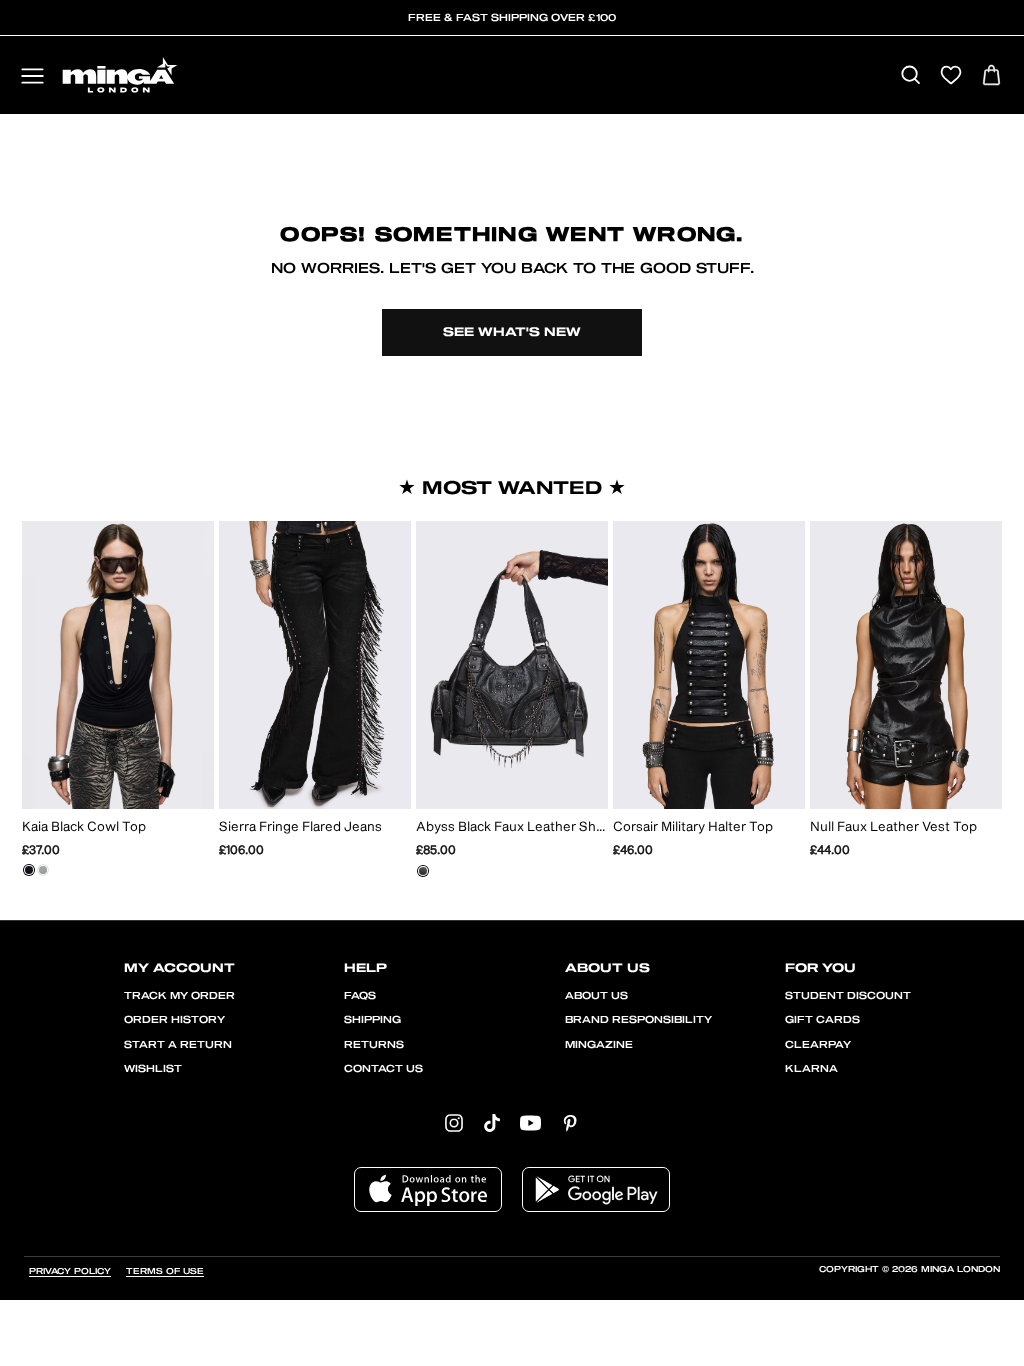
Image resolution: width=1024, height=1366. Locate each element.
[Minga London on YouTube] (530, 1122)
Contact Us (383, 1069)
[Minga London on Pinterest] (570, 1122)
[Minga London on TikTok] (492, 1122)
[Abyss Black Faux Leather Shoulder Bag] (423, 871)
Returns (374, 1045)
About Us (596, 996)
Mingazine (599, 1045)
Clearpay (818, 1045)
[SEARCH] (910, 76)
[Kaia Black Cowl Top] (29, 870)
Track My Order (179, 996)
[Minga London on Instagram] (454, 1122)
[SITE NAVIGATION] (32, 77)
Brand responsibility (638, 1020)
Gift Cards (822, 1020)
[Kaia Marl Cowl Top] (43, 870)
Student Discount (848, 996)
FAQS (360, 996)
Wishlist (153, 1069)
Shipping (372, 1020)
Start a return (178, 1045)
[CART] (991, 76)
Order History (174, 1020)
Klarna (811, 1069)
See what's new (512, 332)
